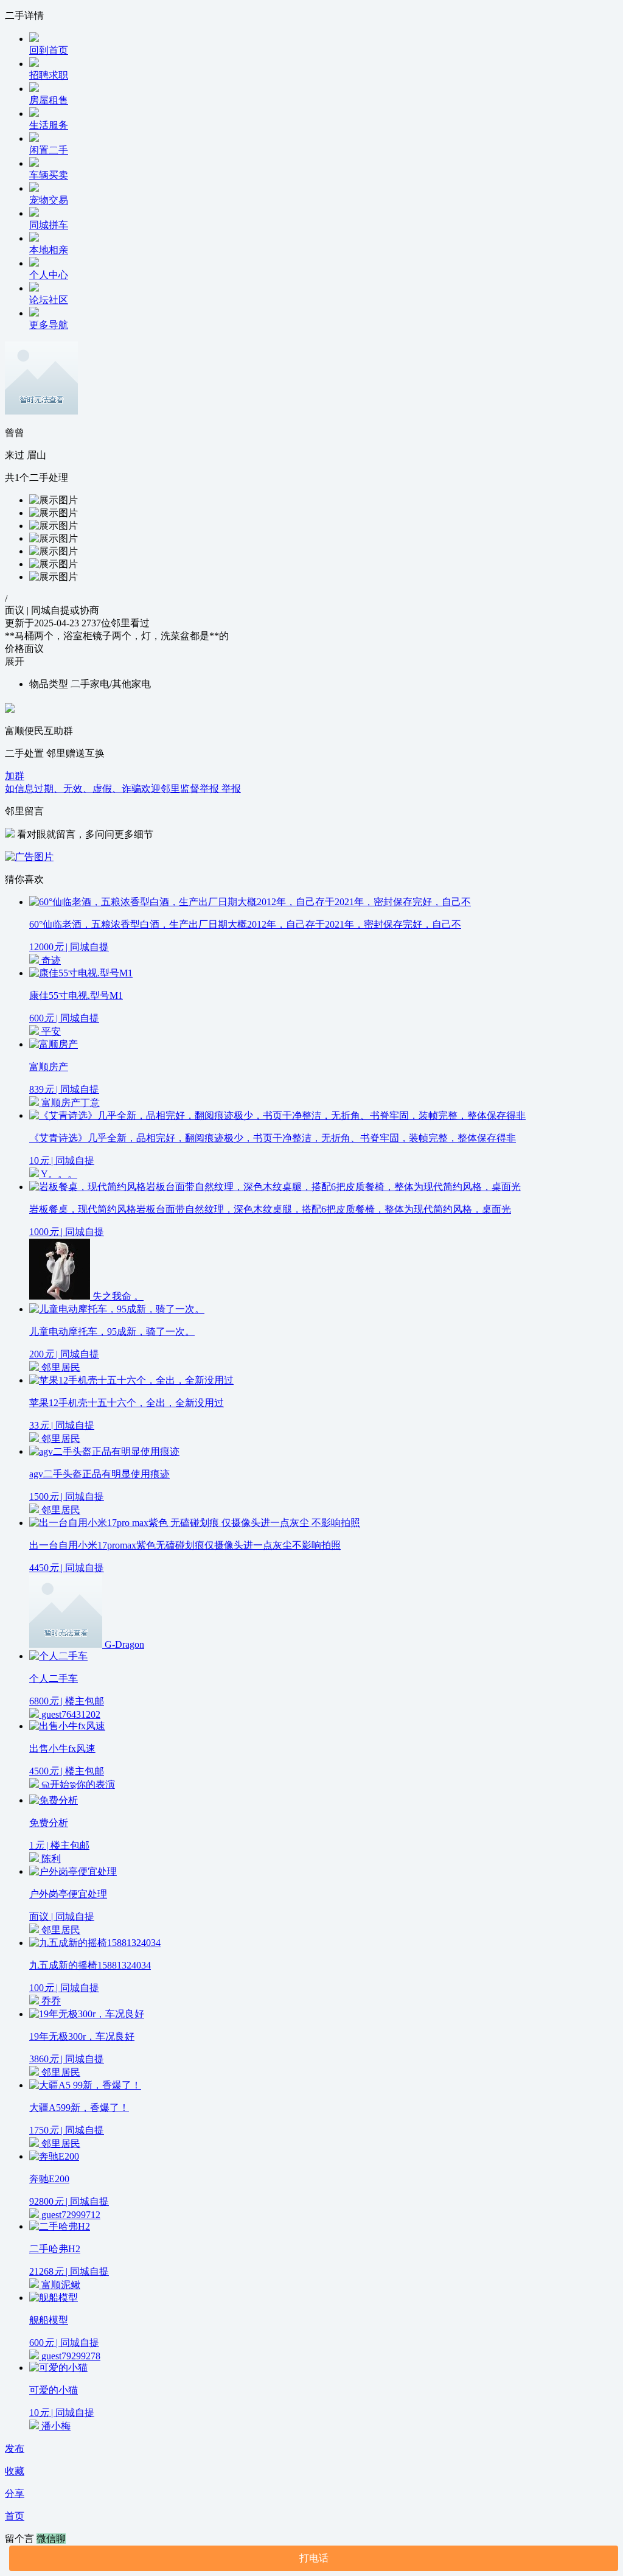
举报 (231, 789)
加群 (15, 776)
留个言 (21, 2539)
